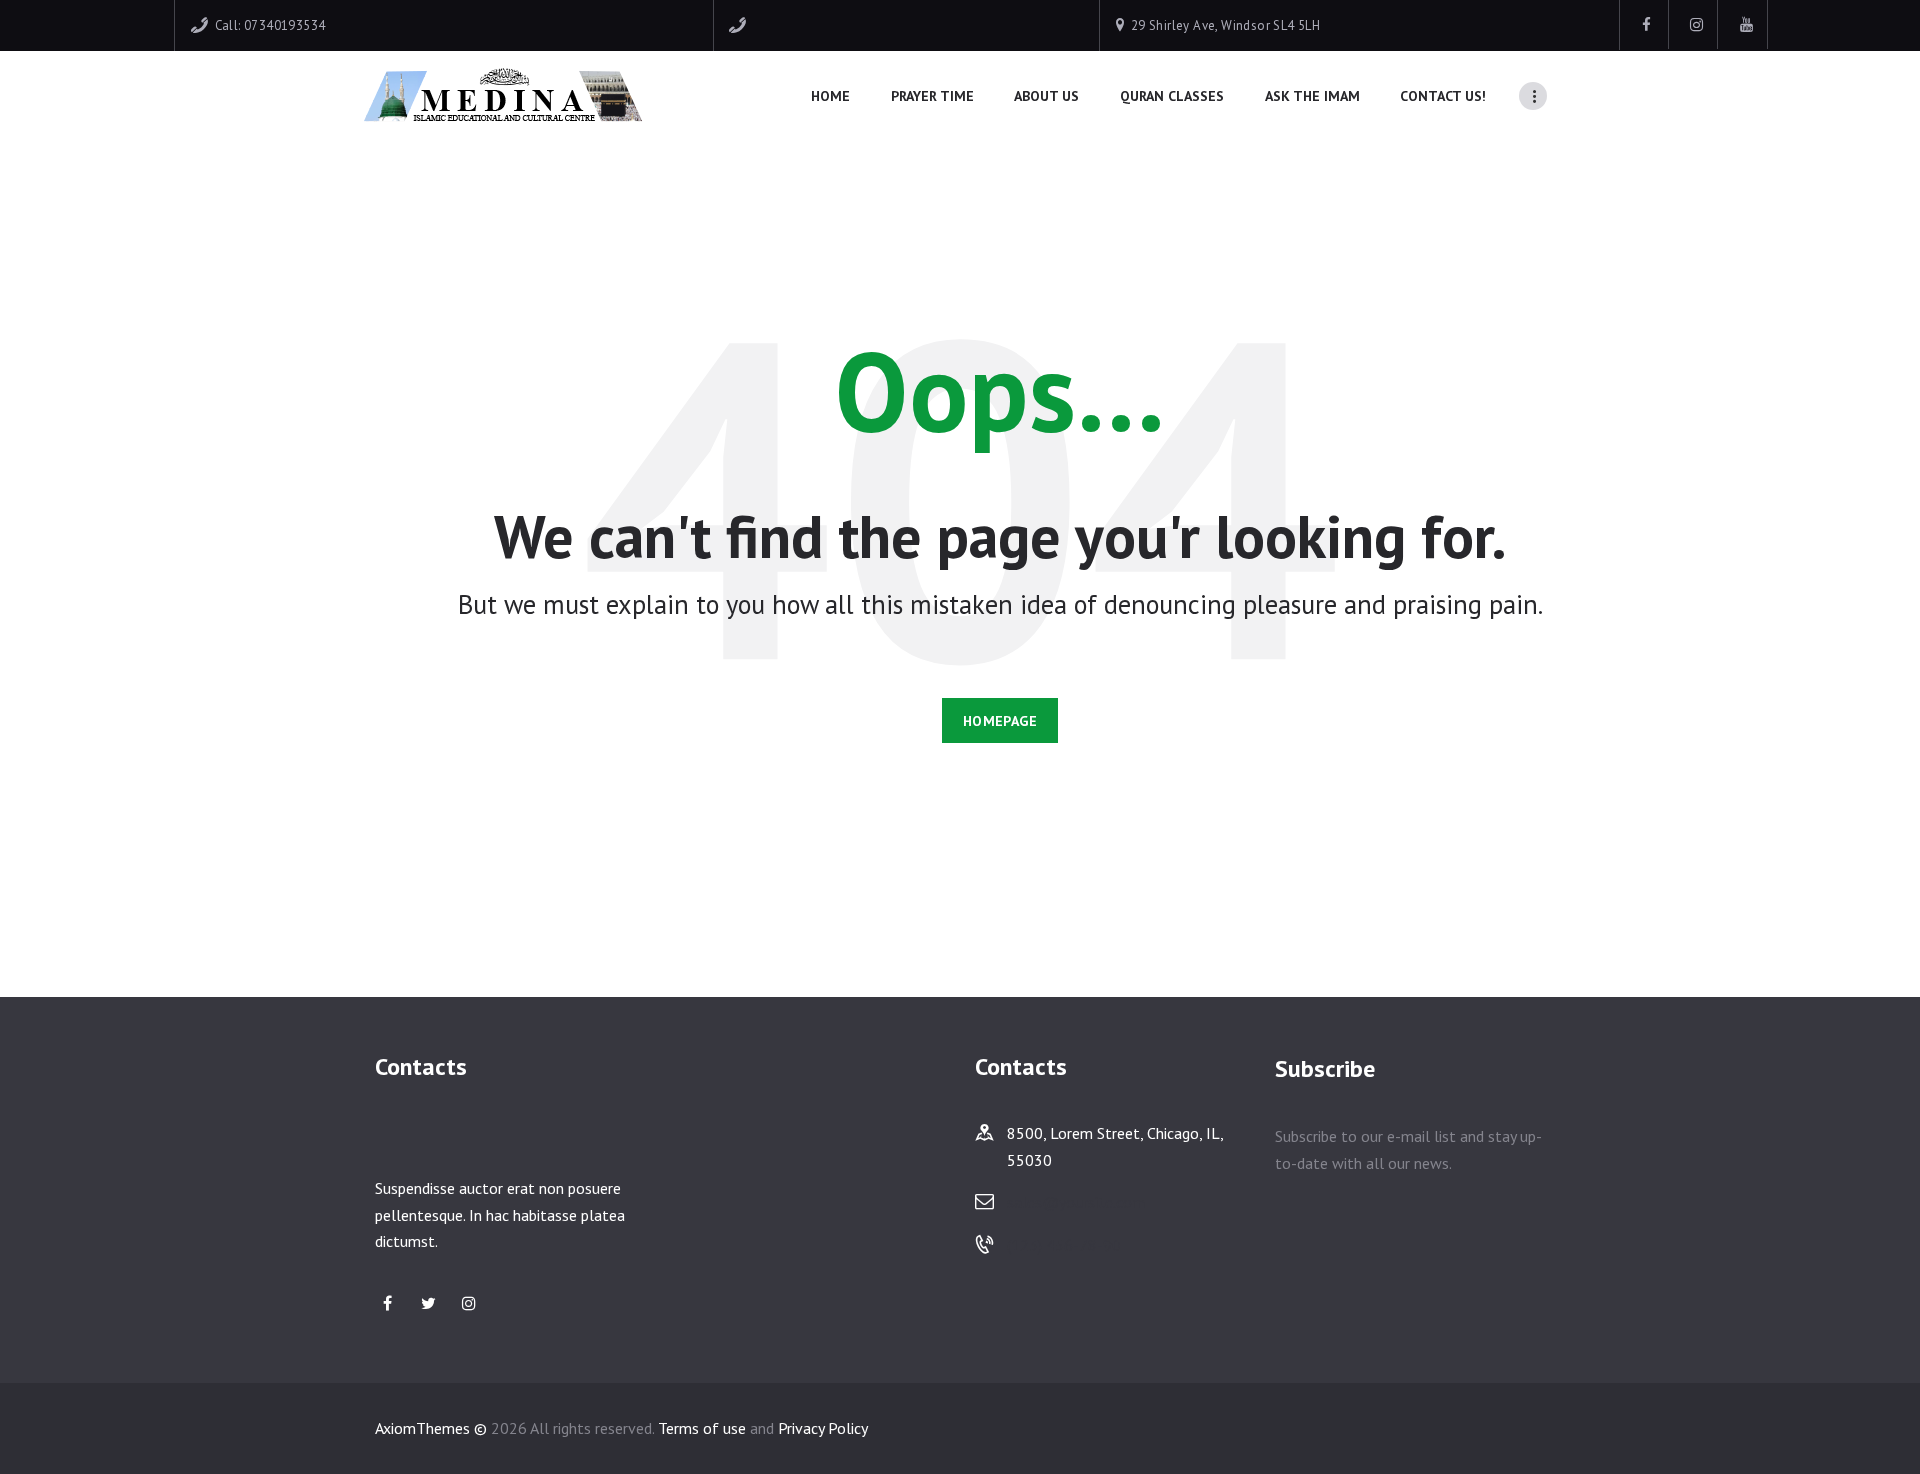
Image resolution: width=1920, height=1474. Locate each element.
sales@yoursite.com (1076, 1202)
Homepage (1000, 721)
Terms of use (702, 1428)
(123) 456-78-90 (1064, 1245)
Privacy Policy (823, 1428)
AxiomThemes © (431, 1428)
